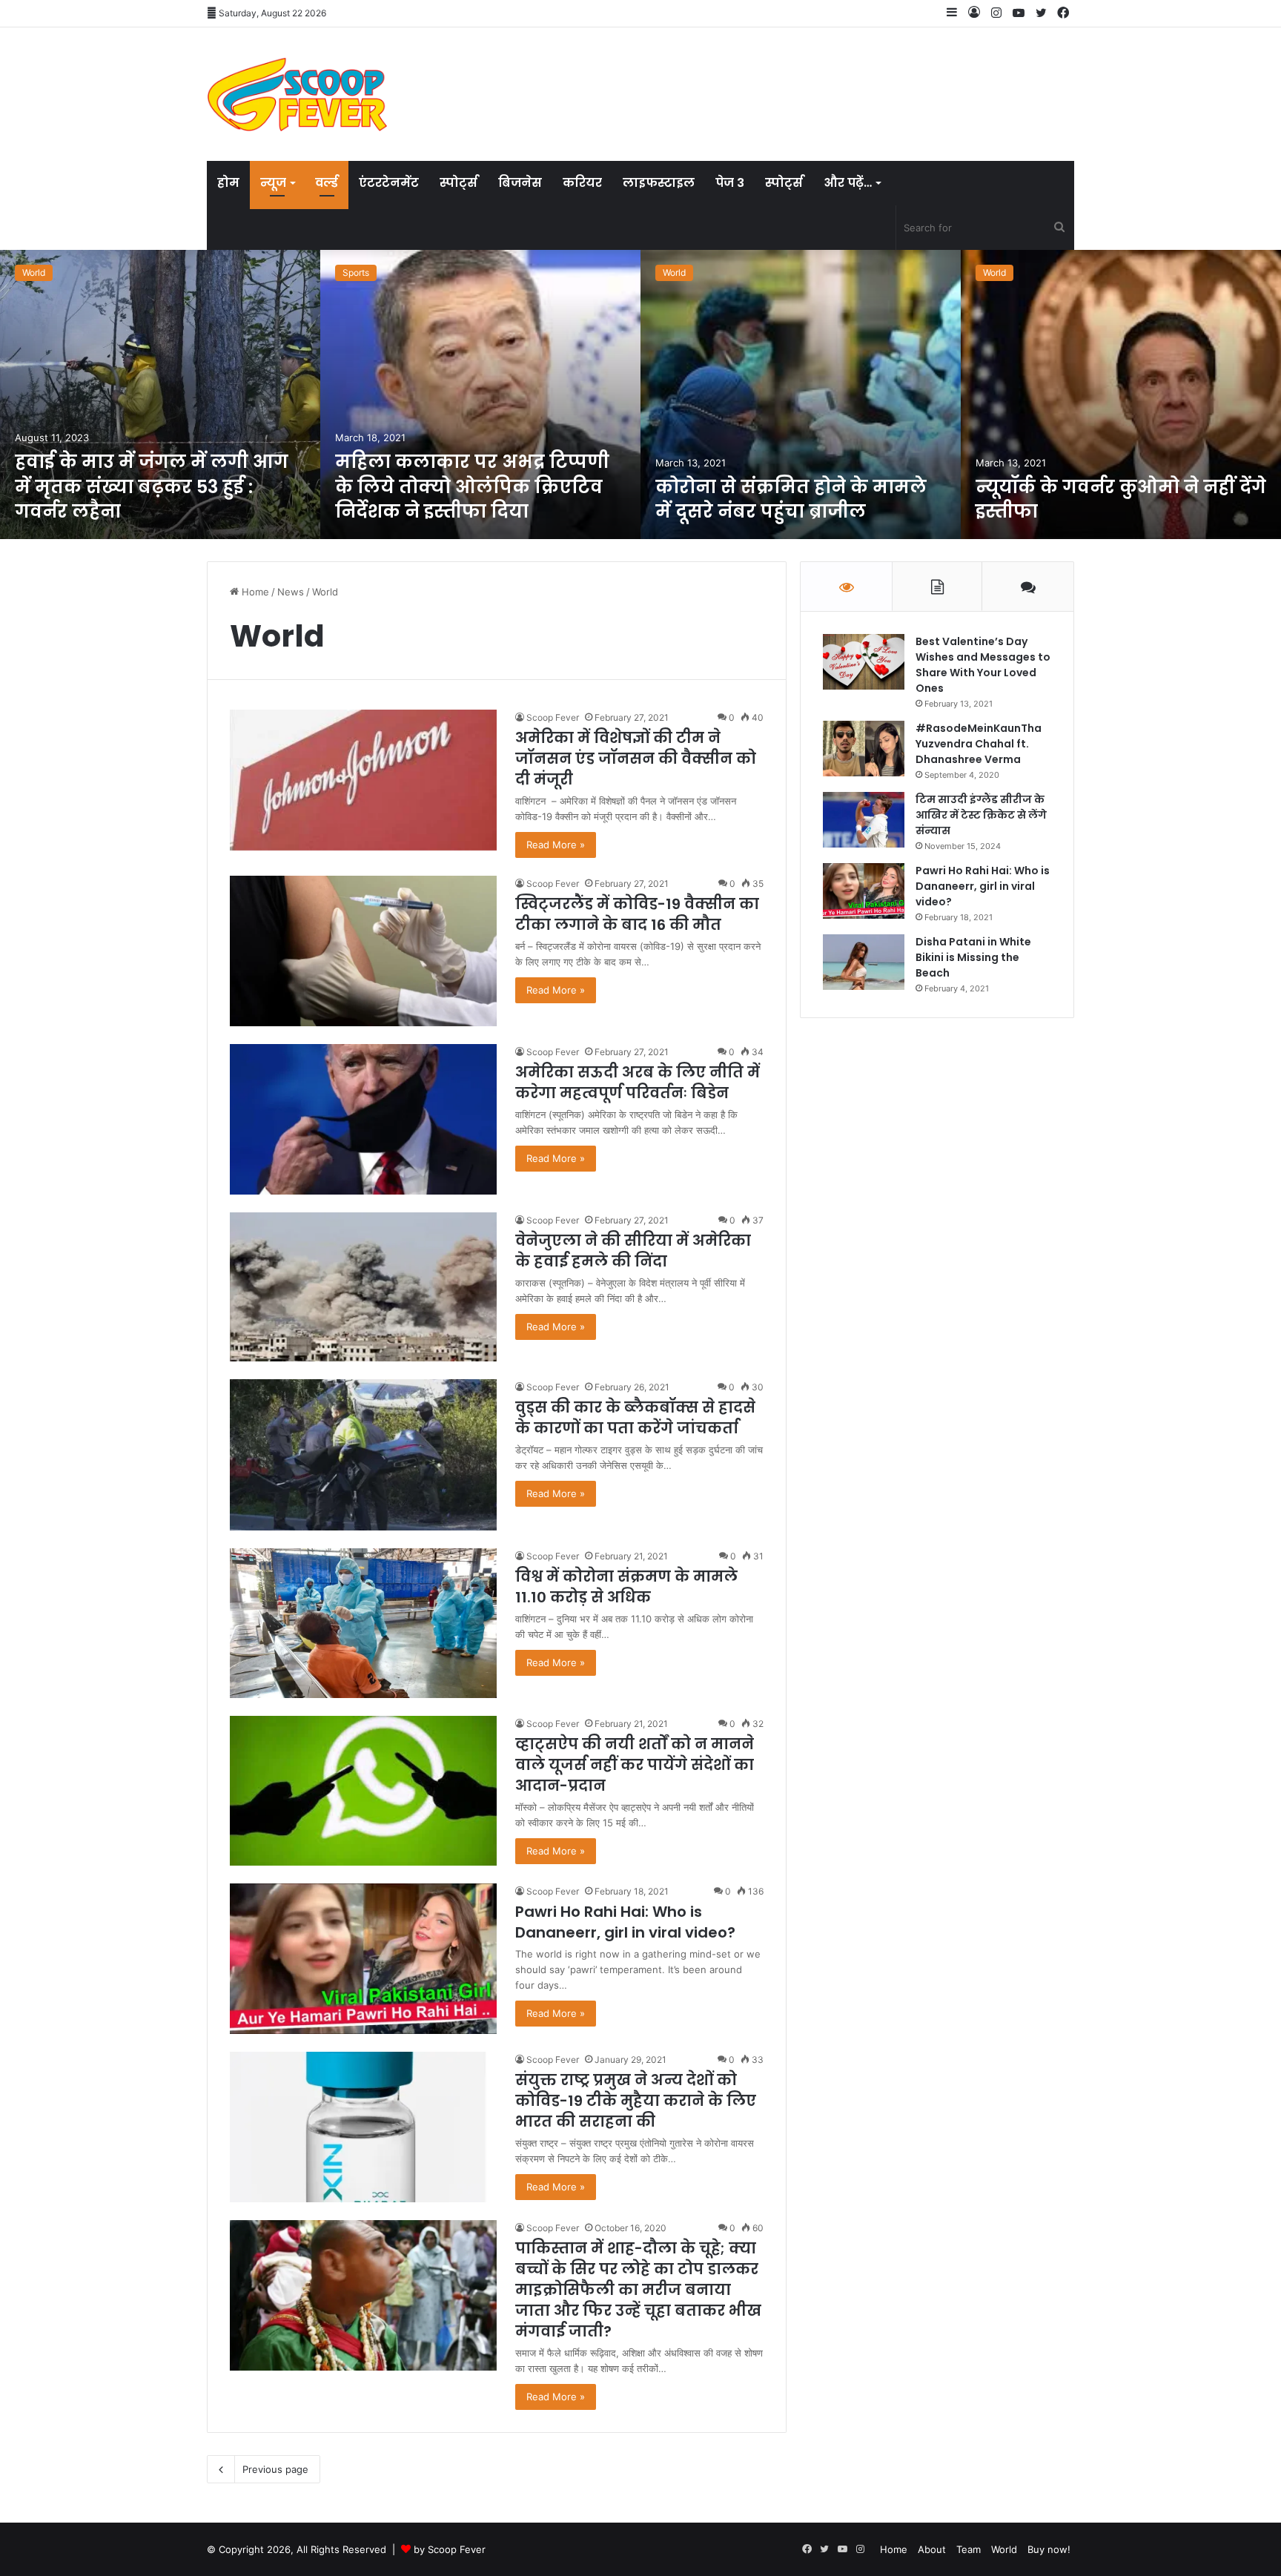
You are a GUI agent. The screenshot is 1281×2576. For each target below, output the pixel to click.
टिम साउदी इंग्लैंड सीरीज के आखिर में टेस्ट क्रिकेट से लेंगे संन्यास (981, 815)
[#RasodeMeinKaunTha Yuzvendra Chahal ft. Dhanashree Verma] (864, 749)
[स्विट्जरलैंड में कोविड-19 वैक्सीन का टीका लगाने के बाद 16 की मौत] (363, 951)
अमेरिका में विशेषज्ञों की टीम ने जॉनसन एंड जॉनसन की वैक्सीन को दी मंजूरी (636, 759)
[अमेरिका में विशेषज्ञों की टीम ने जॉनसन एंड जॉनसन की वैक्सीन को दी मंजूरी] (363, 780)
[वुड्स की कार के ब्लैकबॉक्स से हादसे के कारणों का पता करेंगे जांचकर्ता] (363, 1454)
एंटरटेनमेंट (389, 183)
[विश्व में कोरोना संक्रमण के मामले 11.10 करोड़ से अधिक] (363, 1624)
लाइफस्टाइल (659, 183)
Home (254, 592)
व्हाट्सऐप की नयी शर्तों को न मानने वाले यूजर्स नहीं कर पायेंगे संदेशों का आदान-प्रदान (635, 1765)
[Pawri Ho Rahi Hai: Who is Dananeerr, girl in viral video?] (363, 1959)
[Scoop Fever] (297, 94)
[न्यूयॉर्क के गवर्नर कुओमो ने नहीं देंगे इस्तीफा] (1121, 394)
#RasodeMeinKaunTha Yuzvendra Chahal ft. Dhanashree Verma (979, 744)
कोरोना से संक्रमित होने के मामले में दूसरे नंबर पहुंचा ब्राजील (791, 499)
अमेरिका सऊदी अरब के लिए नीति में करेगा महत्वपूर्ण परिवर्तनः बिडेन (638, 1083)
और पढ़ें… (848, 183)
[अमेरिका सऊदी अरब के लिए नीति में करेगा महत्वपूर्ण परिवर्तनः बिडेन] (363, 1119)
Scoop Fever (553, 717)
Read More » (556, 845)
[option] (160, 394)
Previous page (275, 2469)
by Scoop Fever (450, 2549)
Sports (356, 273)
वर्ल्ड (327, 183)
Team (969, 2549)
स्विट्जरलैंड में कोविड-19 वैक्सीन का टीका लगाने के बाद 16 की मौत (637, 914)
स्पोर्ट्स (459, 183)
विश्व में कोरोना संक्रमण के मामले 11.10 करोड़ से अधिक (626, 1587)
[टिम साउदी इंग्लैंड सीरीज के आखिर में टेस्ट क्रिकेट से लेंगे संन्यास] (864, 820)
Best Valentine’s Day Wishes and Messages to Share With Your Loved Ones (983, 665)
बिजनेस (520, 183)
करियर (582, 183)
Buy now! (1049, 2549)
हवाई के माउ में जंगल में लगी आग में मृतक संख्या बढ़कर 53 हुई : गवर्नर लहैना (152, 486)
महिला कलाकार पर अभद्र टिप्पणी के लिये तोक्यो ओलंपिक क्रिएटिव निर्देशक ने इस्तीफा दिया (472, 486)
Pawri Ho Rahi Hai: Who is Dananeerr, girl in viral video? (625, 1922)
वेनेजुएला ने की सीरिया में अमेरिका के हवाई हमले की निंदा (633, 1251)
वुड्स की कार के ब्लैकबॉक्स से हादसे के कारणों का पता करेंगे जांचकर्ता (635, 1418)
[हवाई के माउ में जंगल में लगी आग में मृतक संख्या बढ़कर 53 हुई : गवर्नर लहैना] (160, 394)
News (291, 592)
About (932, 2549)
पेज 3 (730, 183)
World (34, 273)
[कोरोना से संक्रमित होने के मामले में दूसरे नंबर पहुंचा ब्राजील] (801, 394)
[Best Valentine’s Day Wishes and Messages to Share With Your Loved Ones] (864, 662)
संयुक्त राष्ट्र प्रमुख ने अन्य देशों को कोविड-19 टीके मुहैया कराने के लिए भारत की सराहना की (636, 2101)
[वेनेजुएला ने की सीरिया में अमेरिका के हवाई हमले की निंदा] (363, 1287)
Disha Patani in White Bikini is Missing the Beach (973, 957)
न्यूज (273, 183)
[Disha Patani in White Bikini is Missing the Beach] (864, 962)
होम (228, 183)
